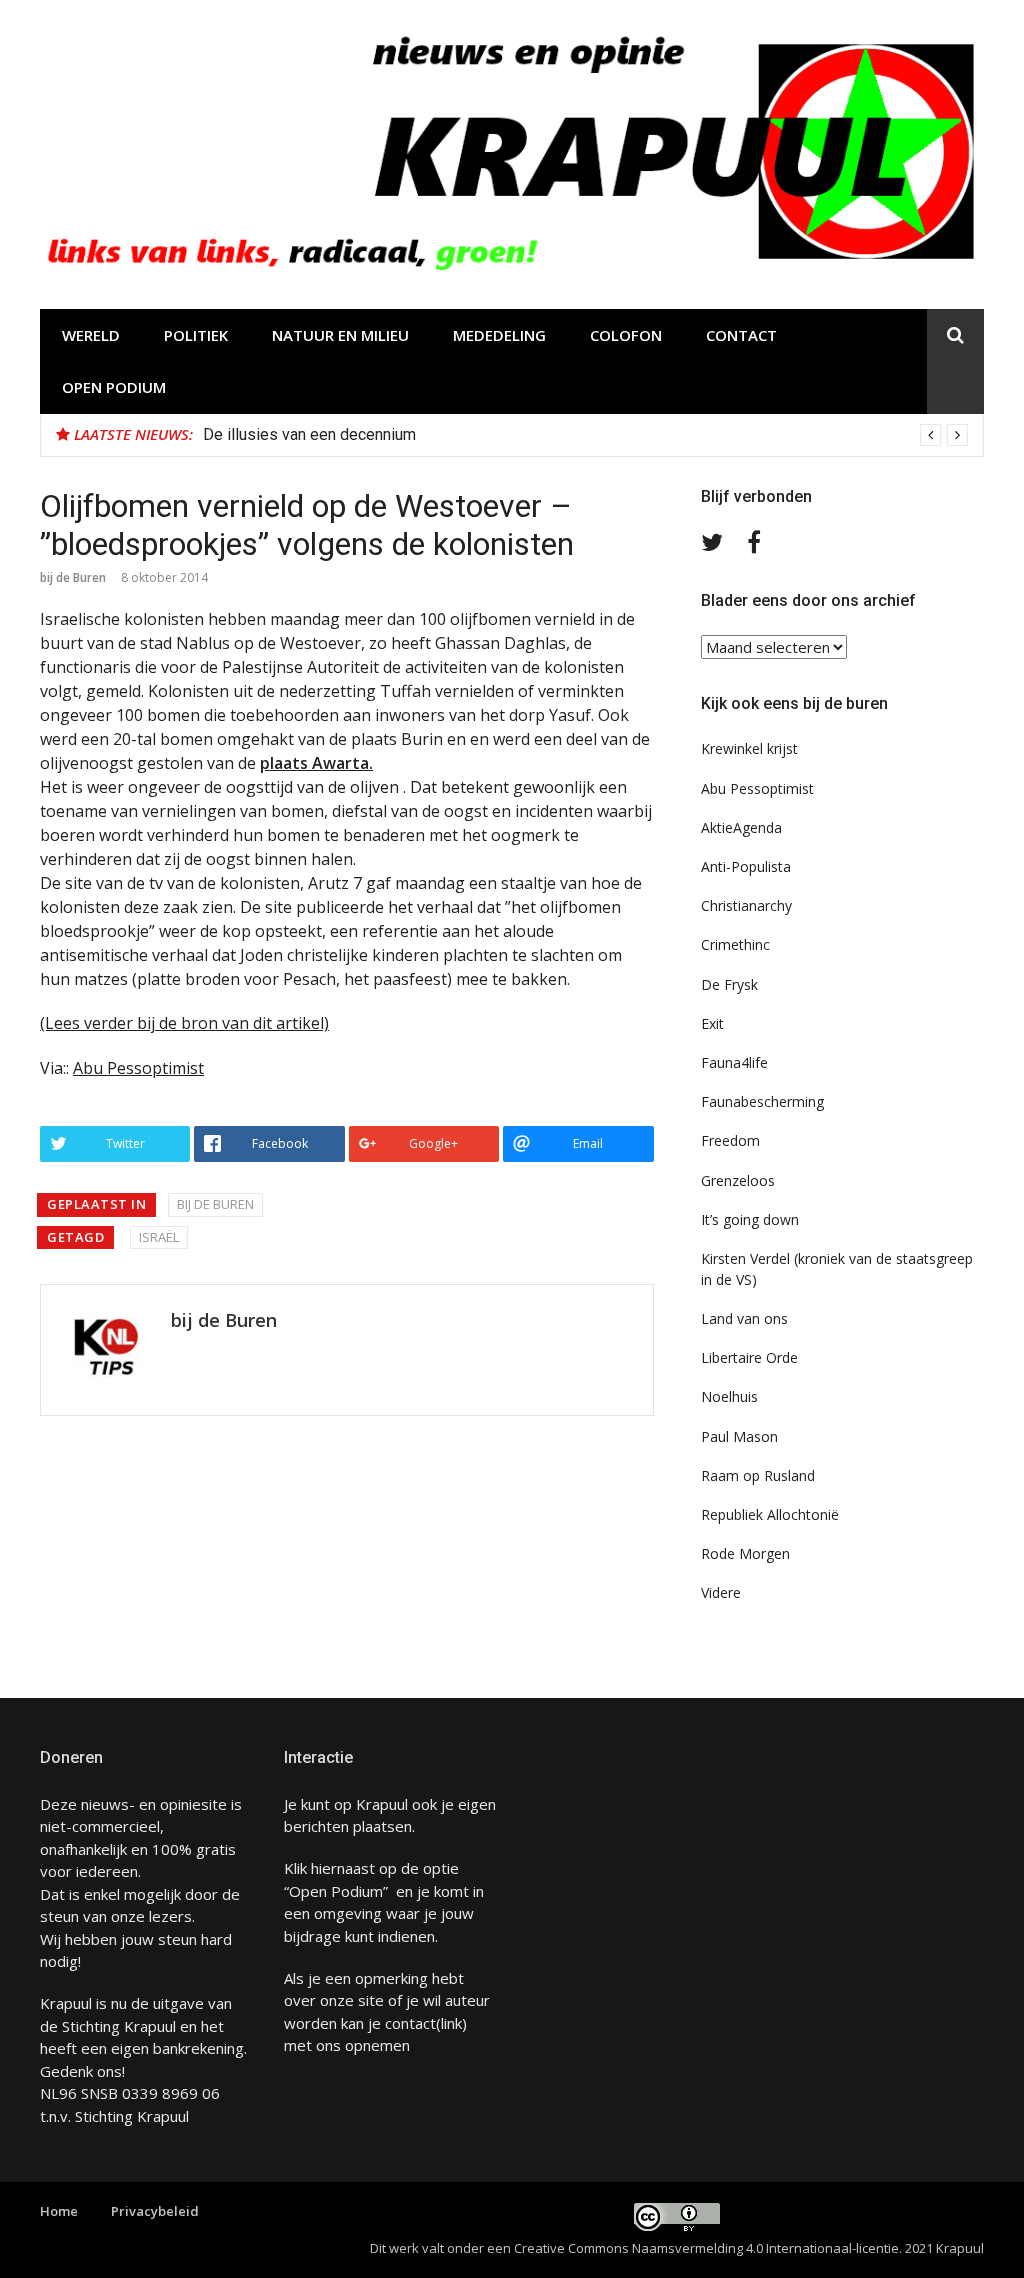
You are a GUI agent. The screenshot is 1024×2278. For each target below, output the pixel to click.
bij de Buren (73, 577)
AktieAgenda (741, 827)
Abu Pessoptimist (138, 1068)
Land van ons (744, 1318)
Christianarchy (746, 905)
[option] (585, 435)
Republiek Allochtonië (770, 1514)
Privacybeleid (155, 2211)
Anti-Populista (746, 866)
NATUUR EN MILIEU (340, 335)
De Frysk (729, 984)
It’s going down (750, 1219)
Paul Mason (739, 1436)
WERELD (91, 335)
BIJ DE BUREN (215, 1204)
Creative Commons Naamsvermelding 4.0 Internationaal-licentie (706, 2248)
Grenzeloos (738, 1180)
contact (410, 2023)
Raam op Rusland (758, 1475)
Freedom (730, 1140)
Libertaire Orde (749, 1357)
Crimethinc (735, 944)
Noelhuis (729, 1396)
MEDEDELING (499, 335)
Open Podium (114, 387)
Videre (721, 1592)
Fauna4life (734, 1062)
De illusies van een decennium (309, 434)
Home (59, 2211)
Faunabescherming (762, 1101)
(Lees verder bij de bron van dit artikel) (184, 1023)
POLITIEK (196, 335)
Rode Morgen (745, 1553)
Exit (712, 1023)
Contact (741, 335)
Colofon (626, 335)
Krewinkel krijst (749, 748)
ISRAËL (159, 1237)
